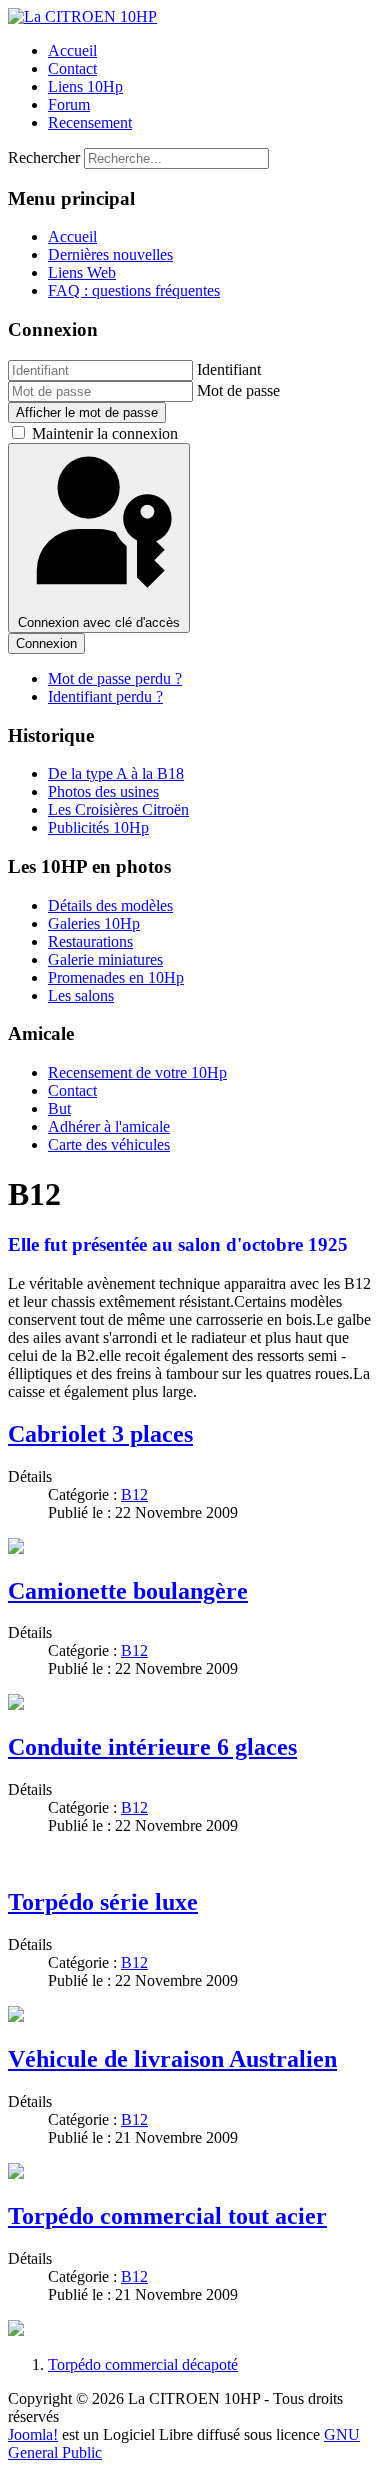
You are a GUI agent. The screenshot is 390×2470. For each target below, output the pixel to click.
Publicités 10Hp (98, 827)
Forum (69, 104)
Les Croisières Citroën (118, 809)
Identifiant (229, 369)
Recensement (90, 122)
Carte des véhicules (109, 1144)
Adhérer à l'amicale (109, 1126)
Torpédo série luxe (103, 1902)
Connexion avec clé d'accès (99, 622)
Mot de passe (238, 390)
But (59, 1108)
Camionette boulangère (128, 1591)
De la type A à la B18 (116, 773)
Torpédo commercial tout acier (167, 2216)
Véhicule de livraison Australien (172, 2059)
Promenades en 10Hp (116, 977)
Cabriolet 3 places (100, 1434)
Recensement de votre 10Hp (137, 1072)
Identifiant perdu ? (105, 696)
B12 (134, 1494)
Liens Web (82, 272)
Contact (72, 68)
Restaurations (90, 941)
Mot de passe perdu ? (115, 678)
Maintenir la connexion (105, 433)
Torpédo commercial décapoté (143, 2364)
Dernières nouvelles (110, 254)
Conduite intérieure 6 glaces (152, 1747)
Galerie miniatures (105, 959)
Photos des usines (103, 791)
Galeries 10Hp (94, 923)
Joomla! (33, 2434)
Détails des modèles (110, 905)
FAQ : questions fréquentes (134, 290)
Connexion (46, 643)
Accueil (72, 50)
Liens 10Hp (85, 86)
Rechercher (44, 157)
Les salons (81, 995)
